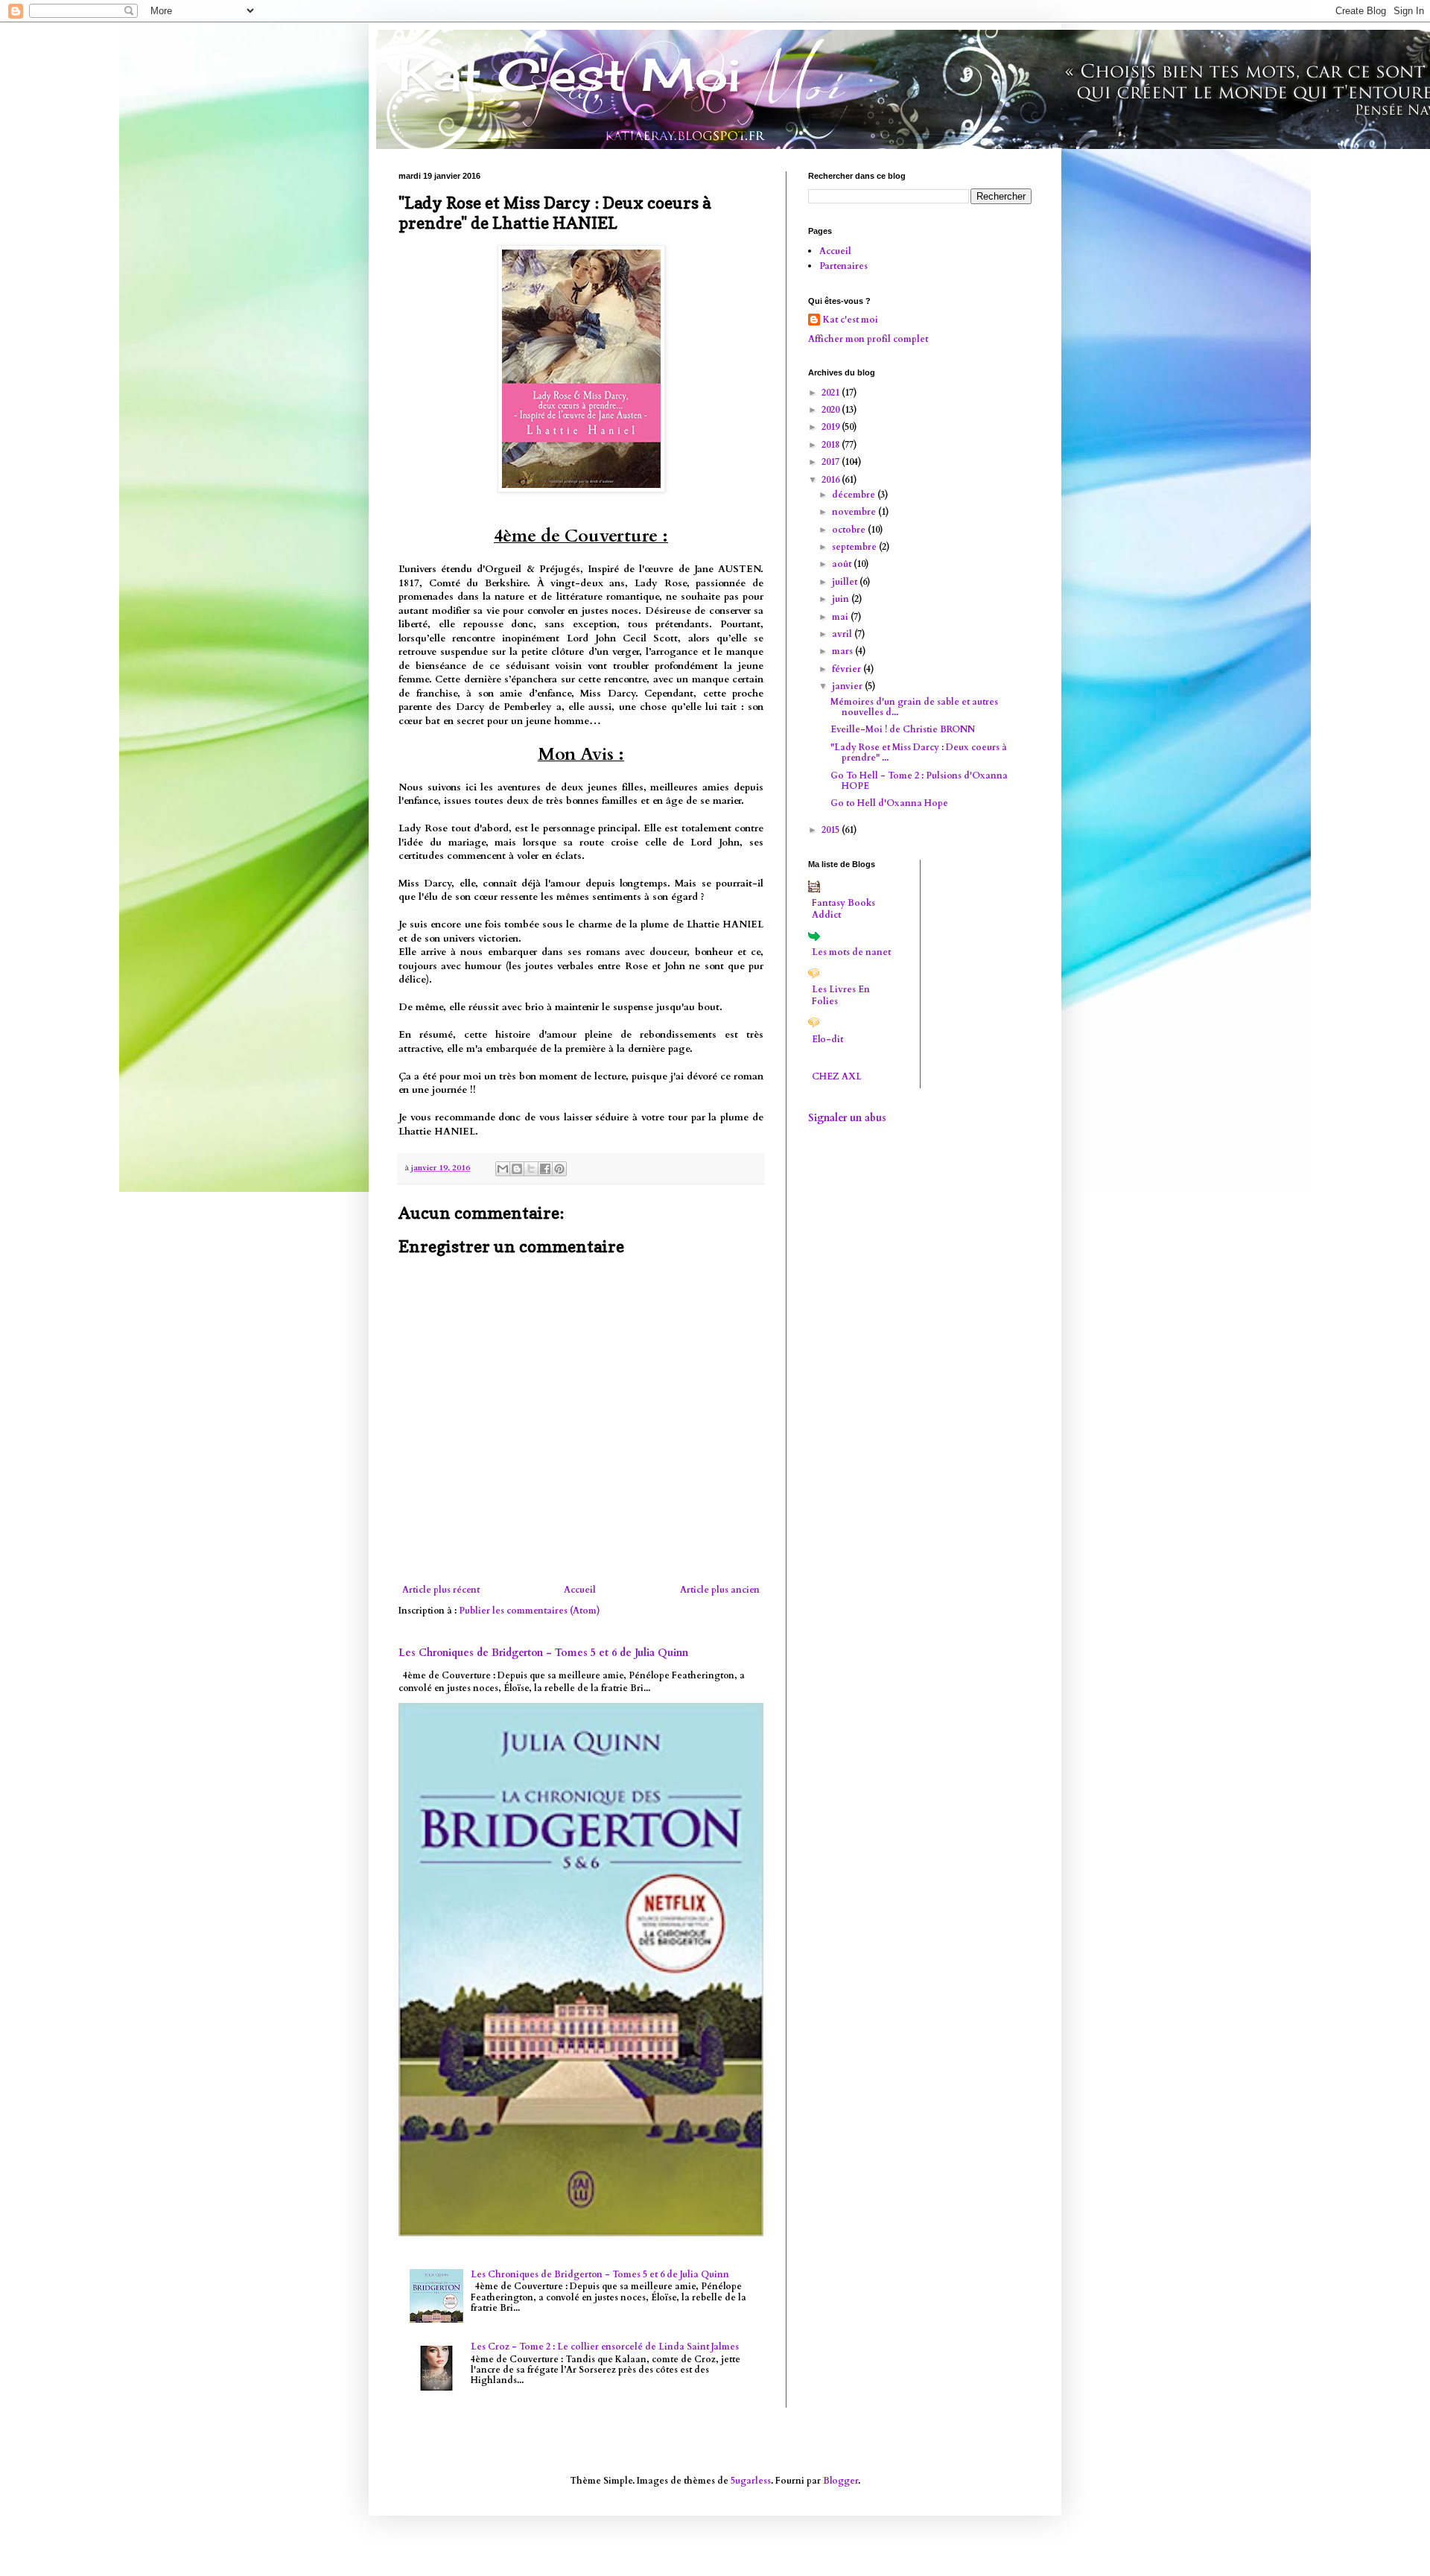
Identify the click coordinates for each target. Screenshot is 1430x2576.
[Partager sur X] (531, 1169)
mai (841, 617)
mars (843, 651)
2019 (832, 427)
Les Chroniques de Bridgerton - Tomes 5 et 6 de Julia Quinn (543, 1653)
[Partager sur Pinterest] (559, 1169)
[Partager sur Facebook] (545, 1169)
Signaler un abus (847, 1118)
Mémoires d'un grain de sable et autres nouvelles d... (914, 707)
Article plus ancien (720, 1590)
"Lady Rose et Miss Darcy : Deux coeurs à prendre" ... (919, 752)
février (848, 669)
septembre (855, 547)
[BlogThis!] (517, 1169)
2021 (832, 393)
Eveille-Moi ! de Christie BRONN (903, 729)
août (843, 564)
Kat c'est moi (851, 320)
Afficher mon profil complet (868, 339)
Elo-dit (827, 1039)
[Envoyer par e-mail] (503, 1169)
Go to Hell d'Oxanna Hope (889, 803)
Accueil (580, 1590)
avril (843, 634)
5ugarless (751, 2481)
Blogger (840, 2481)
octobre (850, 530)
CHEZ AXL (837, 1076)
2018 (832, 445)
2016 (832, 480)
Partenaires (843, 266)
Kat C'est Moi (569, 74)
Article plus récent (441, 1590)
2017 (832, 462)
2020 (832, 410)
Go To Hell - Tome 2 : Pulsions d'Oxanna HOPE (919, 781)
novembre (855, 512)
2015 (832, 830)
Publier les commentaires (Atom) (530, 1611)
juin (842, 599)
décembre (855, 495)
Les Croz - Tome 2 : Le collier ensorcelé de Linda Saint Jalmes (605, 2347)
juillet (846, 582)
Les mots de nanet (851, 952)
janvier (848, 686)
